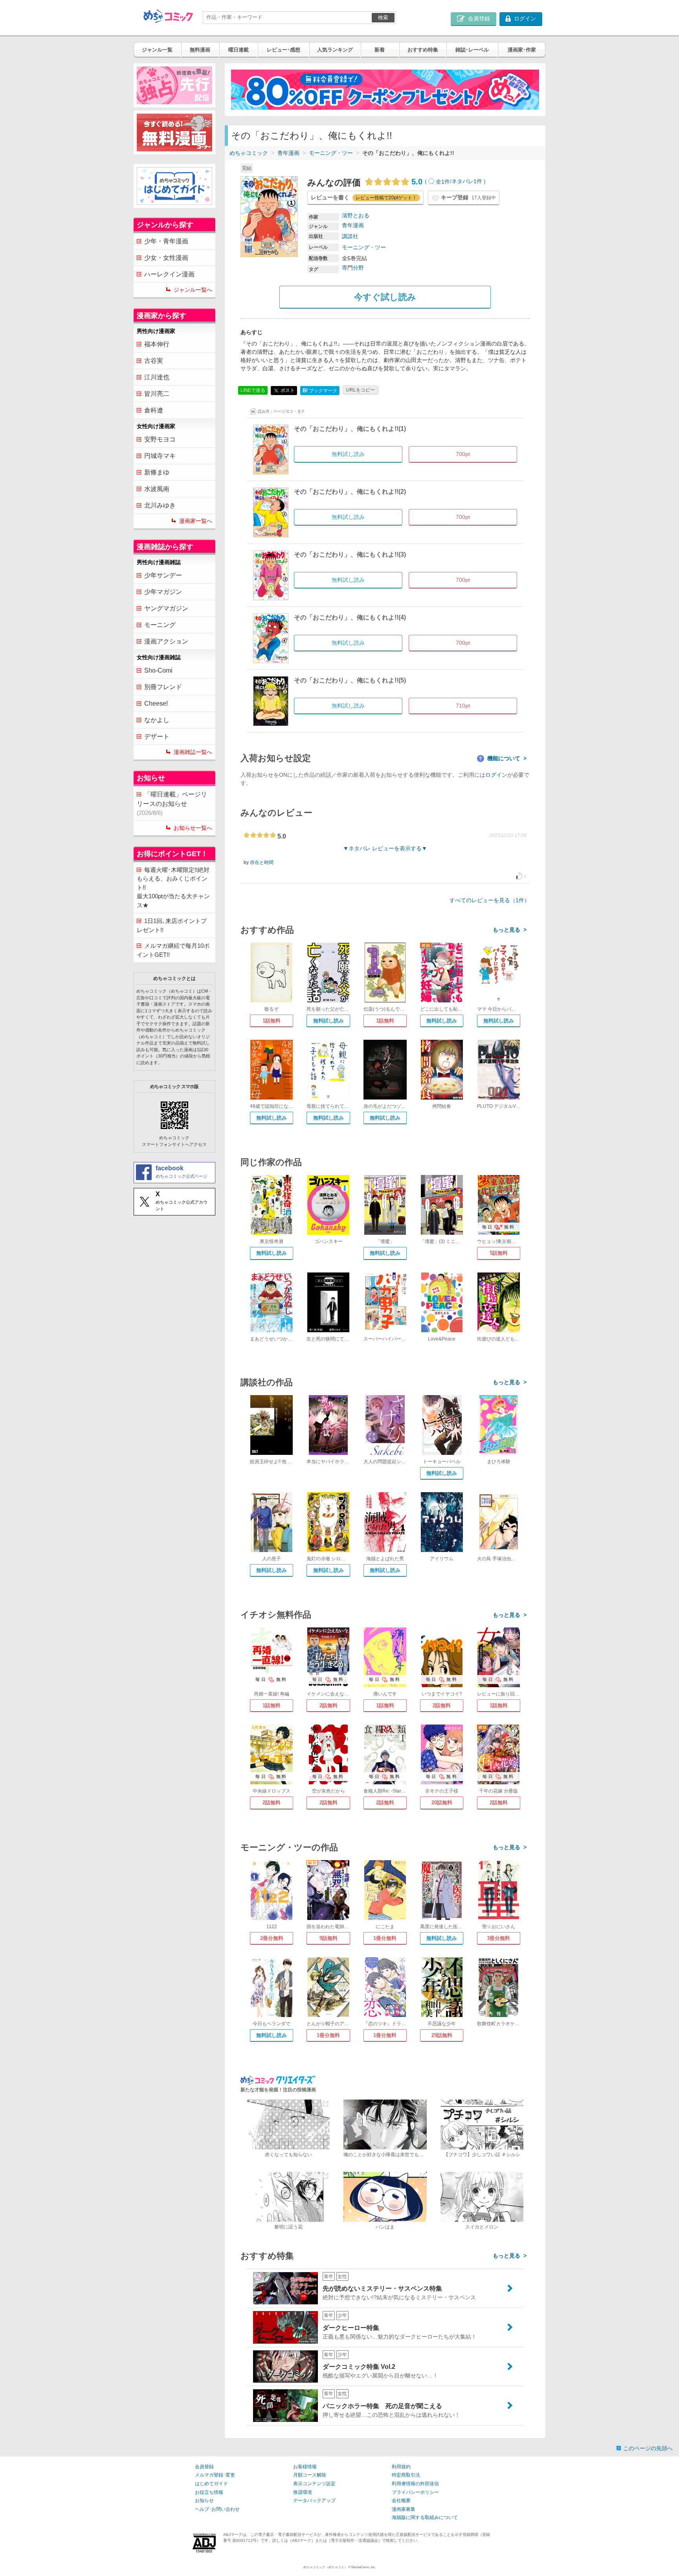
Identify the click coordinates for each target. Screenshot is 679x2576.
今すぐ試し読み (385, 297)
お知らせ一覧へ (193, 828)
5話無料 (499, 1253)
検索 (383, 17)
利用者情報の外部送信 (415, 2484)
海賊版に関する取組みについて (425, 2517)
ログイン (496, 775)
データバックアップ (314, 2501)
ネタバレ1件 (467, 182)
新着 (380, 50)
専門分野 (353, 268)
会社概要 (401, 2501)
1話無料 (272, 1021)
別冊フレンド (163, 687)
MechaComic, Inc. (363, 2567)
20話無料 (442, 1803)
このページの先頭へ (648, 2448)
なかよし (157, 720)
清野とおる (356, 215)
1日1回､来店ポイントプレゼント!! (172, 925)
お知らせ (204, 2501)
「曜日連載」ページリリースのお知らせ (172, 804)
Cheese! (156, 703)
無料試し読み (328, 1021)
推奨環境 (303, 2492)
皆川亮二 (157, 394)
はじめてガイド (211, 2484)
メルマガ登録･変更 (215, 2475)
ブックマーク (320, 391)
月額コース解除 (310, 2475)
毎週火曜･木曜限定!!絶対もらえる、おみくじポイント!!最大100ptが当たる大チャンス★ (173, 887)
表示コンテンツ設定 (314, 2484)
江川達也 (157, 377)
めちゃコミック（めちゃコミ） (325, 2567)
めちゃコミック (249, 153)
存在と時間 (262, 862)
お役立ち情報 (209, 2492)
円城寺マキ (160, 456)
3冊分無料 (498, 1938)
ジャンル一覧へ (193, 290)
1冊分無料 (385, 1938)
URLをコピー (361, 390)
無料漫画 (200, 50)
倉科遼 (154, 410)
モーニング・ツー (331, 153)
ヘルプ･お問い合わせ (217, 2509)
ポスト (287, 390)
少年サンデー (163, 575)
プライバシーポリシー (415, 2492)
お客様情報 (305, 2467)
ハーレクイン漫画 (169, 274)
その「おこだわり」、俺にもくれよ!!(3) (350, 554)
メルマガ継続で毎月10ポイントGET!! (173, 950)
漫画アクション (166, 641)
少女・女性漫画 (166, 258)
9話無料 (328, 1938)
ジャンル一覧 (157, 50)
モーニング (160, 625)
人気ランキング (335, 50)
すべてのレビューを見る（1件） (490, 900)
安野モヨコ (160, 439)
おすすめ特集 (423, 50)
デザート (157, 736)
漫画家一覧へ (196, 521)
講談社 (350, 236)
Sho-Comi (158, 670)
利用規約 (401, 2467)
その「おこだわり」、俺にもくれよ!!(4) (350, 617)
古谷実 (154, 361)
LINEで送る (253, 390)
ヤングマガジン (166, 608)
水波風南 (157, 489)
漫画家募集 (404, 2509)
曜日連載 (239, 50)
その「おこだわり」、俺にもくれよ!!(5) (350, 680)
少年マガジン (163, 592)
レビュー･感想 (284, 50)
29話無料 (442, 2035)
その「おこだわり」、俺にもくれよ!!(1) (350, 429)
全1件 (443, 182)
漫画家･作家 (522, 50)
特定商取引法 (406, 2475)
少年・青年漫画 (166, 241)
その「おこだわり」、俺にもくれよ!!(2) (350, 492)
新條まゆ (157, 472)
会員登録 (204, 2467)
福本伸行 (157, 344)
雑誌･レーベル (472, 50)
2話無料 (328, 1705)
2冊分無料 (272, 1938)
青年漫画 (288, 153)
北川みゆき (160, 505)
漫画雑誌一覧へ (193, 752)
